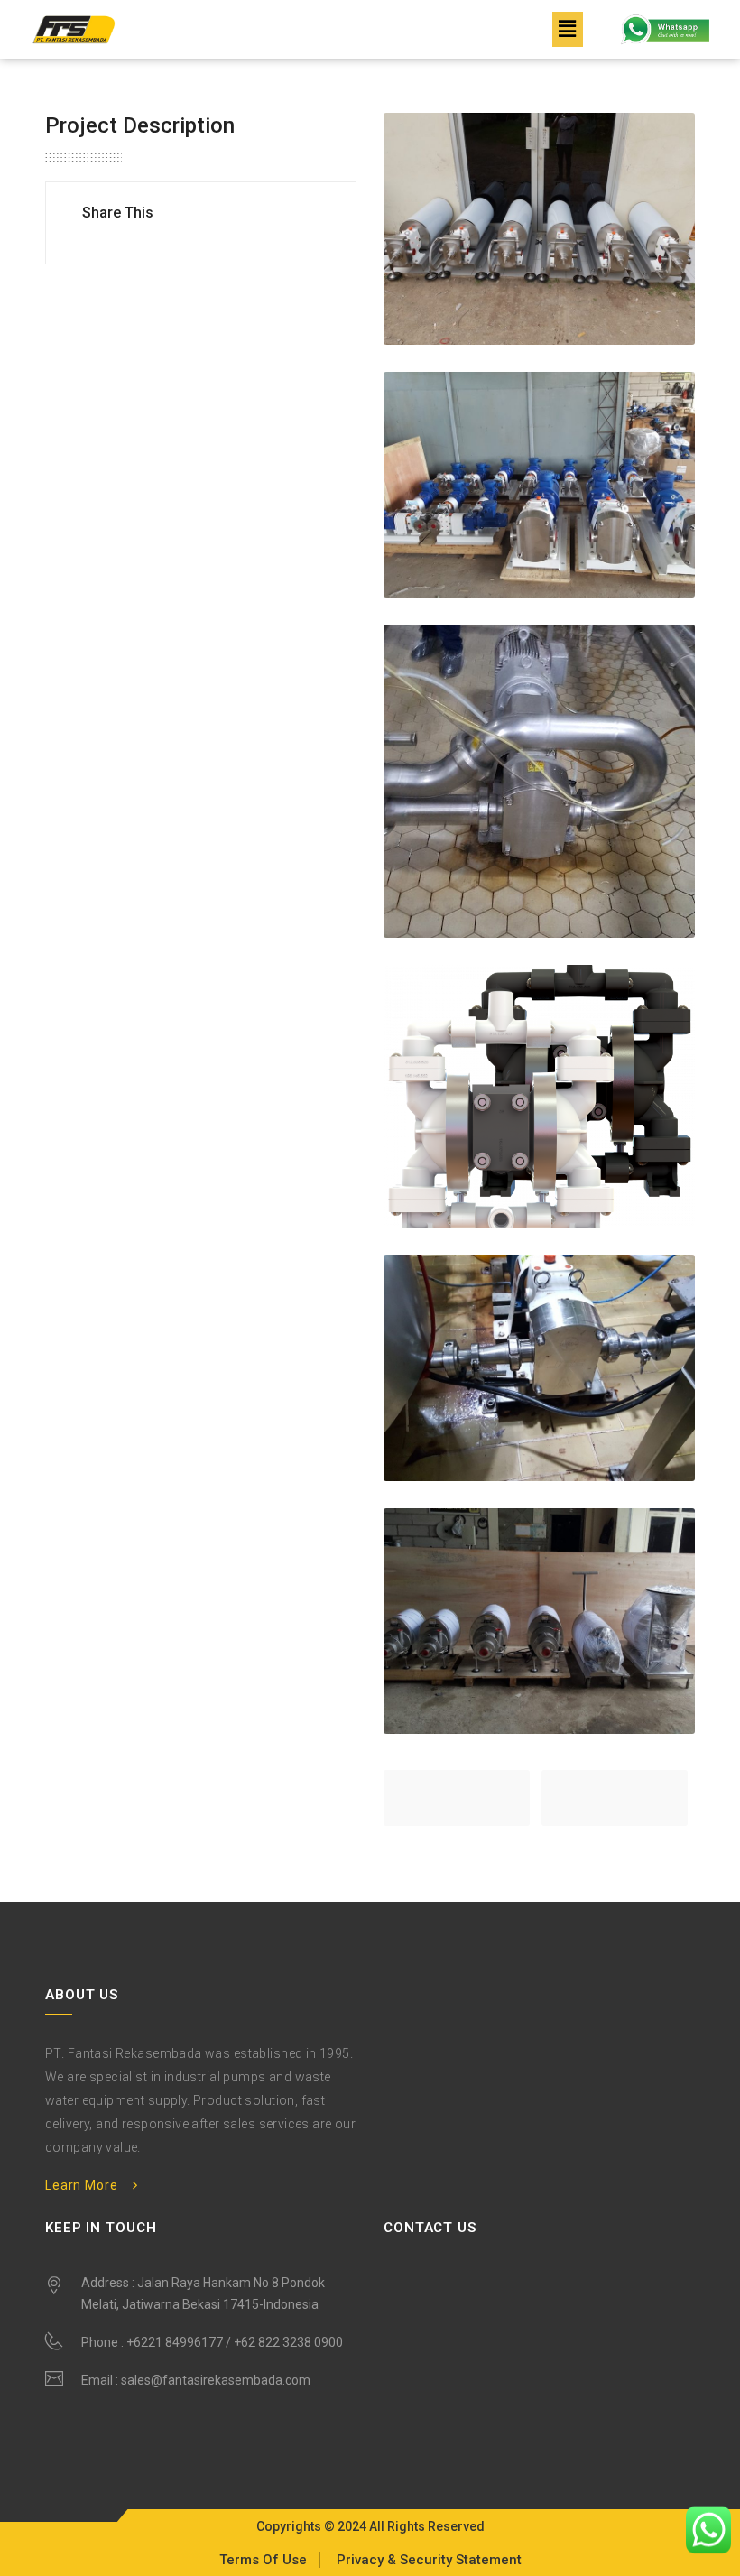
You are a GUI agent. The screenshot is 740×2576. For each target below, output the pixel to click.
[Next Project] (615, 1798)
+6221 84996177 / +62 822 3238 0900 (235, 2342)
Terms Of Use (263, 2560)
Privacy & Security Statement (429, 2560)
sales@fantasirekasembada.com (216, 2380)
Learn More (81, 2185)
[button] (568, 29)
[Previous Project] (457, 1798)
